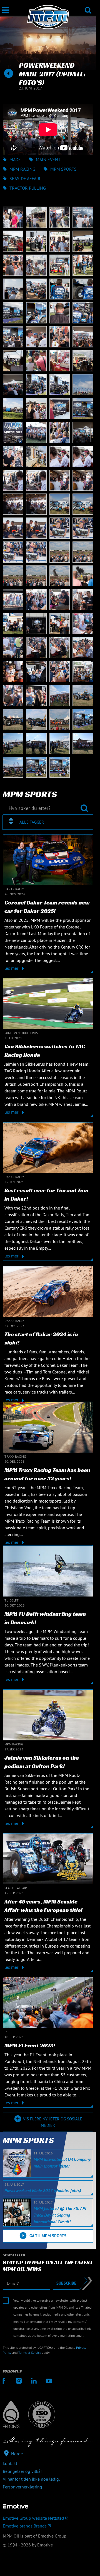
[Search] (88, 7)
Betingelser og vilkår (22, 2471)
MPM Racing (22, 169)
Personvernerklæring (22, 2487)
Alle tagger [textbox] (32, 822)
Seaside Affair (25, 178)
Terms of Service (30, 2353)
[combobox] (48, 822)
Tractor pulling (28, 188)
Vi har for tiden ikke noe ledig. (31, 2479)
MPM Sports (63, 169)
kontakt (10, 2463)
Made (15, 159)
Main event (48, 159)
